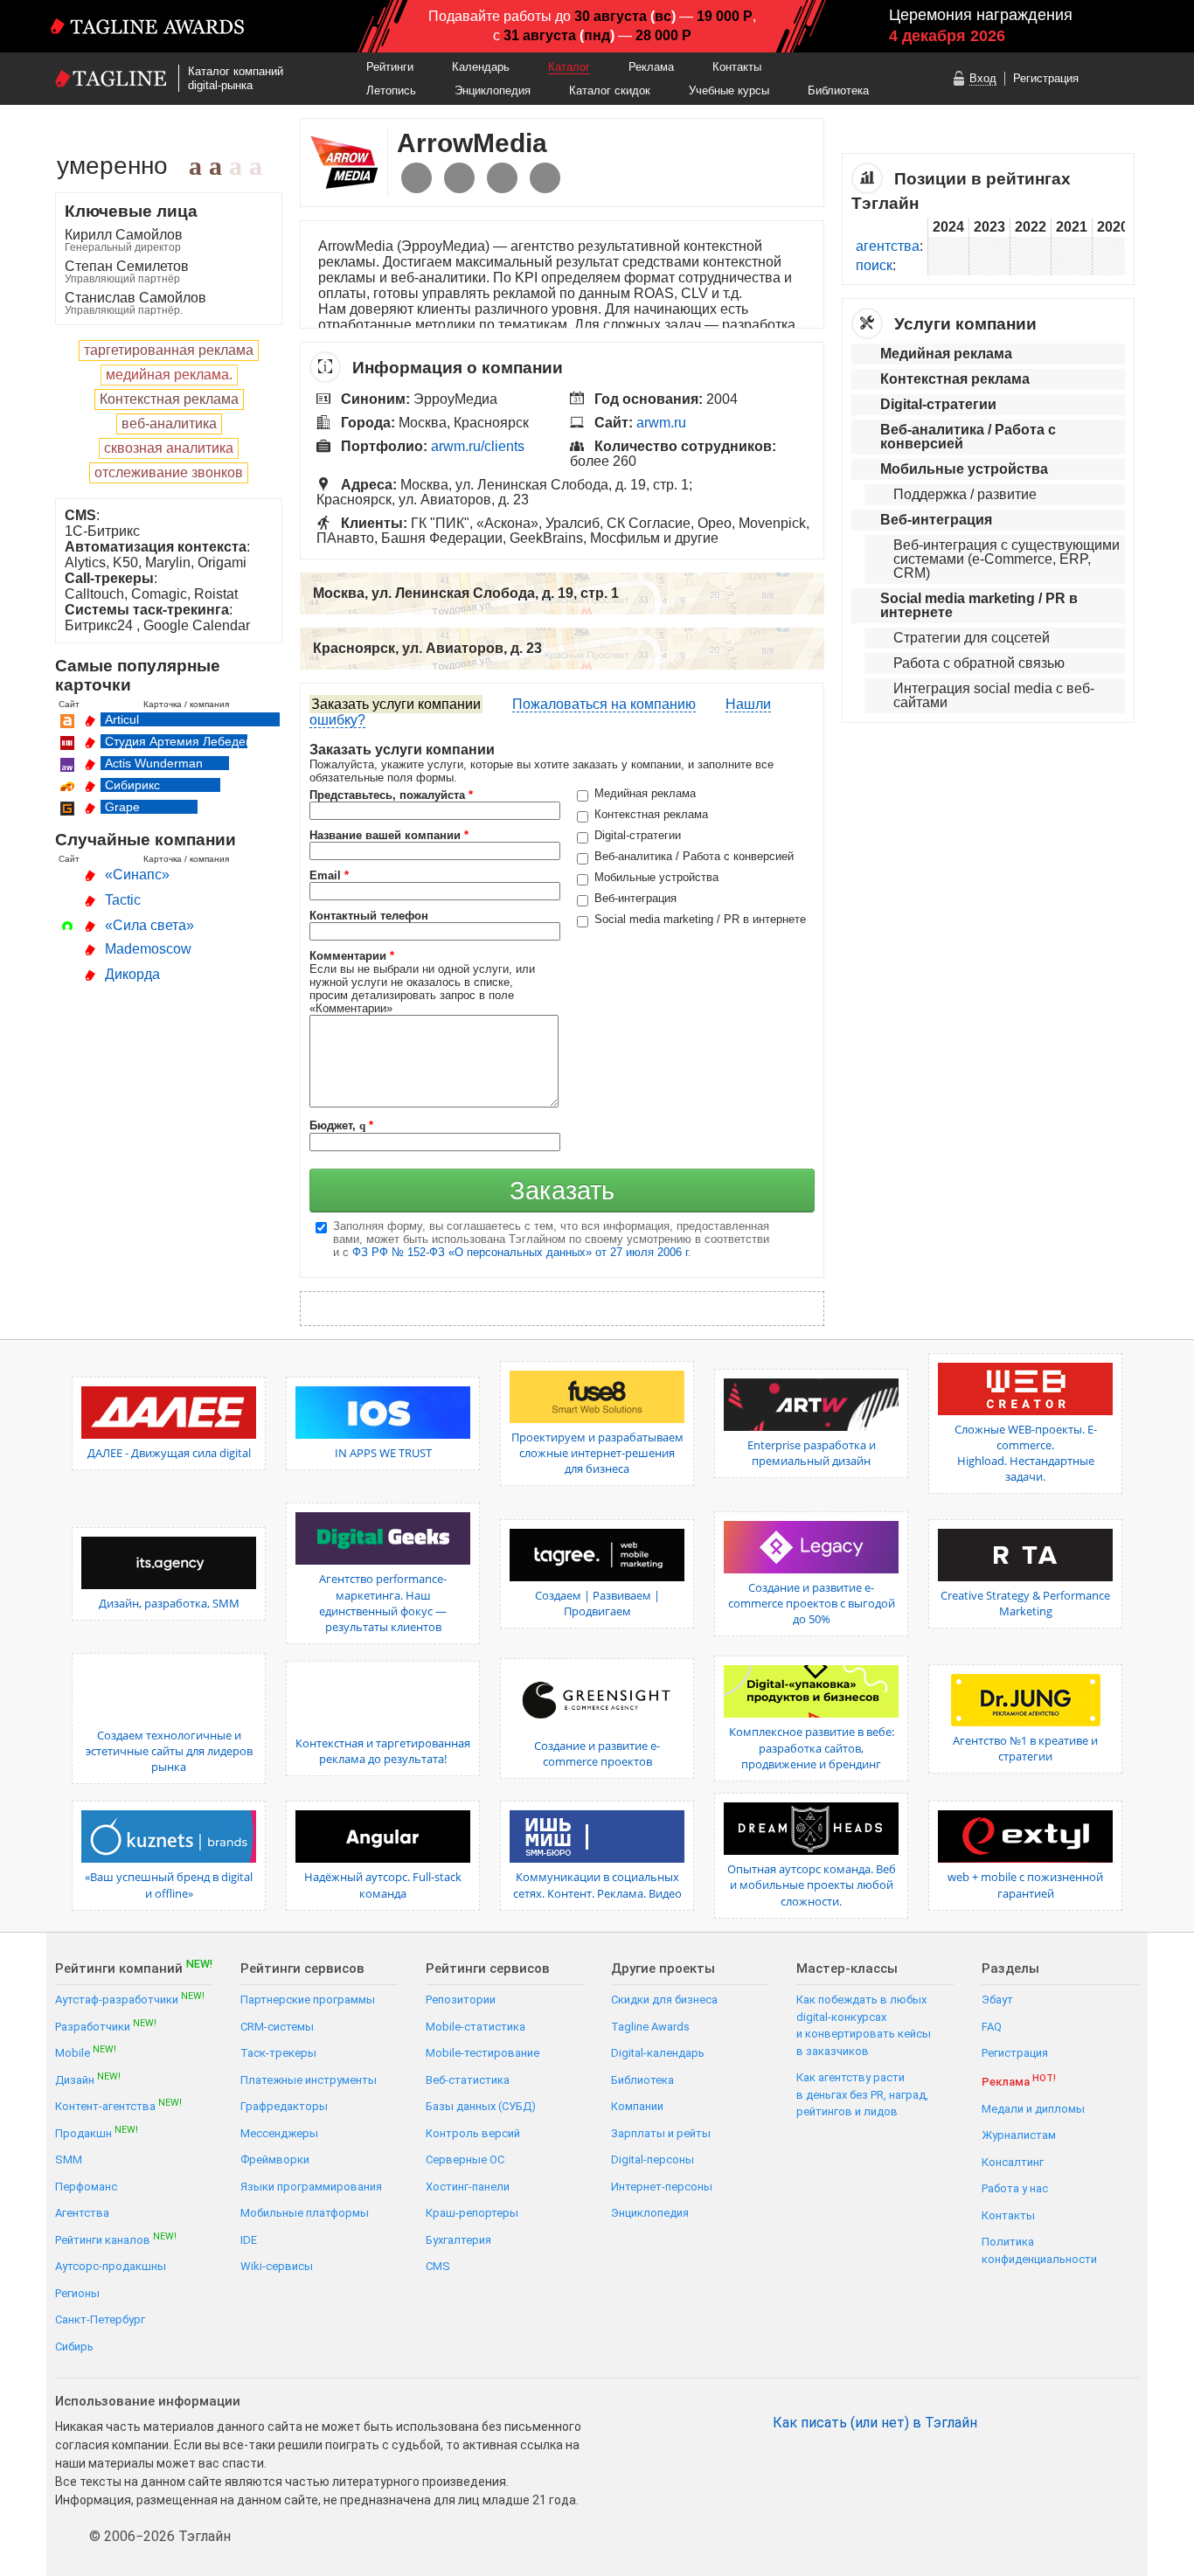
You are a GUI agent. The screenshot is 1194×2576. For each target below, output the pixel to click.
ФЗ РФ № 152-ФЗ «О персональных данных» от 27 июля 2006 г (520, 1252)
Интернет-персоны (662, 2187)
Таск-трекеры (278, 2053)
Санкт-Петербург (100, 2319)
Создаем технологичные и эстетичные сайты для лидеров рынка (169, 1751)
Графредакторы (284, 2106)
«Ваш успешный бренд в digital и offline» (169, 1885)
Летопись (391, 90)
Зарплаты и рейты (661, 2133)
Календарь (481, 67)
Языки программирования (311, 2187)
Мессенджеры (279, 2133)
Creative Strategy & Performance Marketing (1025, 1603)
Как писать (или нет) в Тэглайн (875, 2423)
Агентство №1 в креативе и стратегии (1025, 1748)
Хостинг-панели (468, 2187)
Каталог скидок (610, 90)
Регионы (77, 2293)
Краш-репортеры (472, 2213)
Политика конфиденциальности (1039, 2250)
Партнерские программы (308, 2000)
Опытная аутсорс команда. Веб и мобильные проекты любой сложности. (812, 1885)
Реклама (651, 67)
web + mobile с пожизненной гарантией (1025, 1885)
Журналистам (1019, 2135)
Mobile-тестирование (482, 2053)
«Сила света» (149, 925)
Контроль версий (473, 2133)
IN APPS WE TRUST (383, 1453)
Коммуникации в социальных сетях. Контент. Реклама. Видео (597, 1885)
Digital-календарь (658, 2053)
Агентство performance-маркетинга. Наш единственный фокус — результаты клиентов (383, 1603)
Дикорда (132, 974)
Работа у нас (1015, 2188)
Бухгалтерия (458, 2240)
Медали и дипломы (1033, 2109)
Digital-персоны (653, 2159)
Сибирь (74, 2347)
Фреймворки (275, 2159)
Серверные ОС (465, 2159)
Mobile (86, 2052)
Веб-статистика (468, 2080)
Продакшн (97, 2132)
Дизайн (88, 2079)
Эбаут (997, 2000)
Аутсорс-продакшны (111, 2266)
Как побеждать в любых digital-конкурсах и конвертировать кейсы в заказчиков (864, 2025)
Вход (983, 78)
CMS (438, 2266)
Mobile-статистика (476, 2027)
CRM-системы (277, 2027)
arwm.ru (661, 423)
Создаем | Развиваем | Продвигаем (597, 1603)
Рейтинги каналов (116, 2239)
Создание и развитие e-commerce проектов (597, 1753)
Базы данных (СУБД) (481, 2106)
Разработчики (106, 2026)
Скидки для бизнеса (664, 2000)
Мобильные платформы (305, 2213)
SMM (69, 2159)
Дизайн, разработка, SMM (169, 1603)
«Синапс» (137, 875)
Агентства (82, 2213)
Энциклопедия (493, 90)
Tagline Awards (650, 2027)
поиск (874, 265)
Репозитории (461, 2000)
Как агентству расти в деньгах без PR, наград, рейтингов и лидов (862, 2094)
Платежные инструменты (309, 2080)
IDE (249, 2240)
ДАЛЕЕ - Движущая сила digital (169, 1453)
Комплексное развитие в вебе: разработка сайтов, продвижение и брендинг (812, 1747)
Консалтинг (1013, 2162)
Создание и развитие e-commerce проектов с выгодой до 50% (812, 1603)
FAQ (992, 2027)
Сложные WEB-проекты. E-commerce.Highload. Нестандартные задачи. (1026, 1453)
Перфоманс (86, 2187)
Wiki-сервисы (277, 2266)
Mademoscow (148, 949)
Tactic (123, 900)
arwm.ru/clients (478, 446)
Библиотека (838, 90)
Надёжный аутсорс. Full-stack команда (383, 1885)
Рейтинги (390, 67)
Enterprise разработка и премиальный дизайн (812, 1453)
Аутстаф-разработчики (130, 1999)
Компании (637, 2106)
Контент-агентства (118, 2105)
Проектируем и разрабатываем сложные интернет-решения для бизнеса (597, 1453)
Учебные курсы (729, 90)
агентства (888, 246)
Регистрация (1046, 78)
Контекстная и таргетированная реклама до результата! (383, 1751)
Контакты (737, 67)
